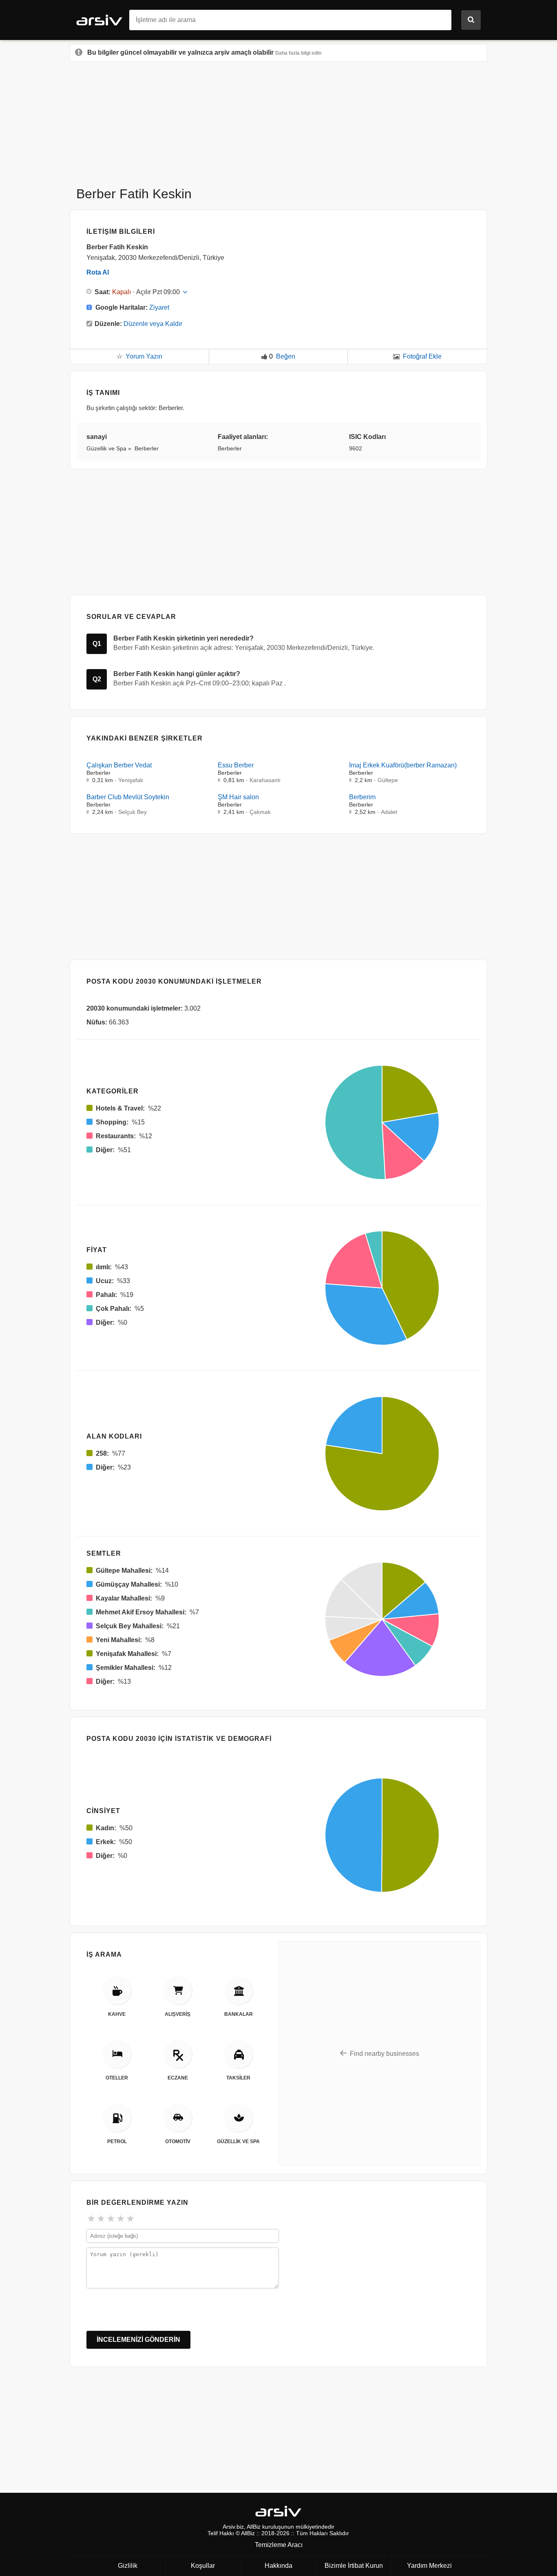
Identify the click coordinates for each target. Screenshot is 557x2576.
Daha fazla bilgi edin (298, 53)
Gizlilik (128, 2566)
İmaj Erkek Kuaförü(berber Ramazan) (403, 765)
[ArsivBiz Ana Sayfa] (103, 19)
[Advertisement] (278, 121)
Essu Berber (236, 765)
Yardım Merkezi (429, 2566)
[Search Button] (471, 20)
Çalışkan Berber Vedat (119, 765)
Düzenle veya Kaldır (153, 324)
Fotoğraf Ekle (422, 356)
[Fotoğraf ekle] (396, 357)
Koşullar (203, 2566)
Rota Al (98, 272)
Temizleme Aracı (279, 2545)
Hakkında (278, 2566)
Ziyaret (159, 307)
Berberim (362, 797)
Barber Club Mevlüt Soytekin (128, 797)
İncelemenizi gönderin (138, 2340)
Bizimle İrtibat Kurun (354, 2566)
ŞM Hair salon (238, 797)
